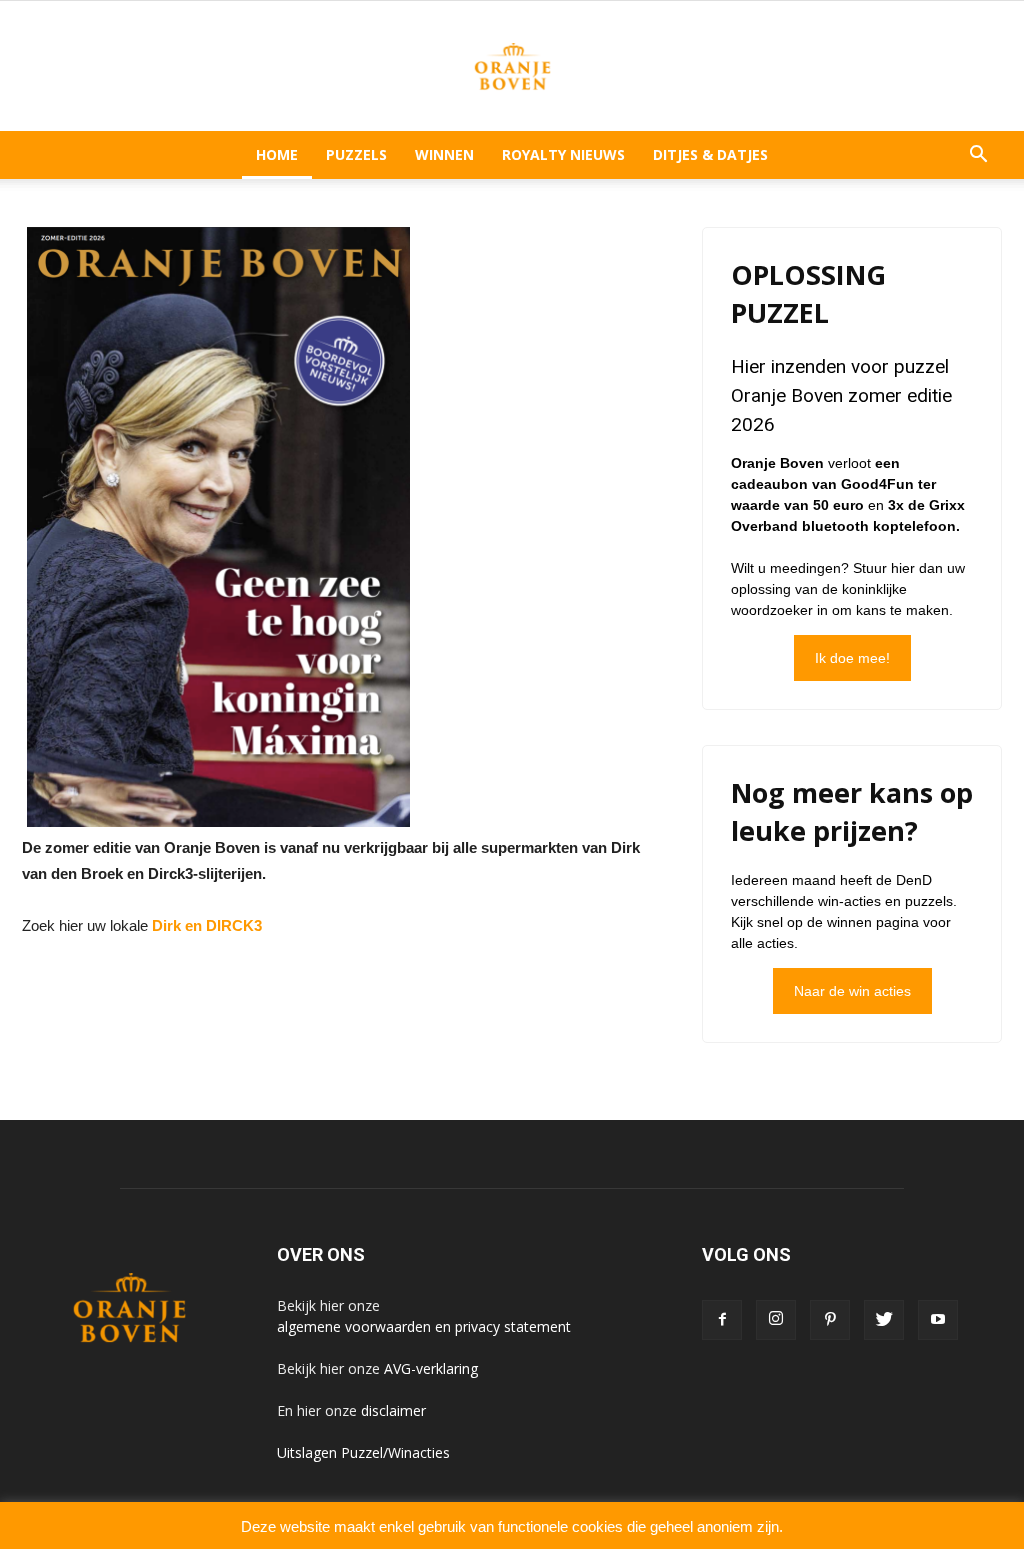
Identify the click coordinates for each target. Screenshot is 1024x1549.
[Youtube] (938, 1320)
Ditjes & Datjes (710, 154)
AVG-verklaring (431, 1368)
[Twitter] (884, 1320)
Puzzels (356, 154)
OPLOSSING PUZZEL (808, 293)
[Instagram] (776, 1320)
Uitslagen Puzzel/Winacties (363, 1452)
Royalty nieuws (563, 154)
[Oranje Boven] (512, 67)
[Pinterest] (830, 1320)
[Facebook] (722, 1320)
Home (277, 154)
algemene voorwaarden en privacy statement (424, 1326)
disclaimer (393, 1410)
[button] (978, 155)
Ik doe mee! (852, 658)
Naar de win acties (852, 991)
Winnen (444, 154)
